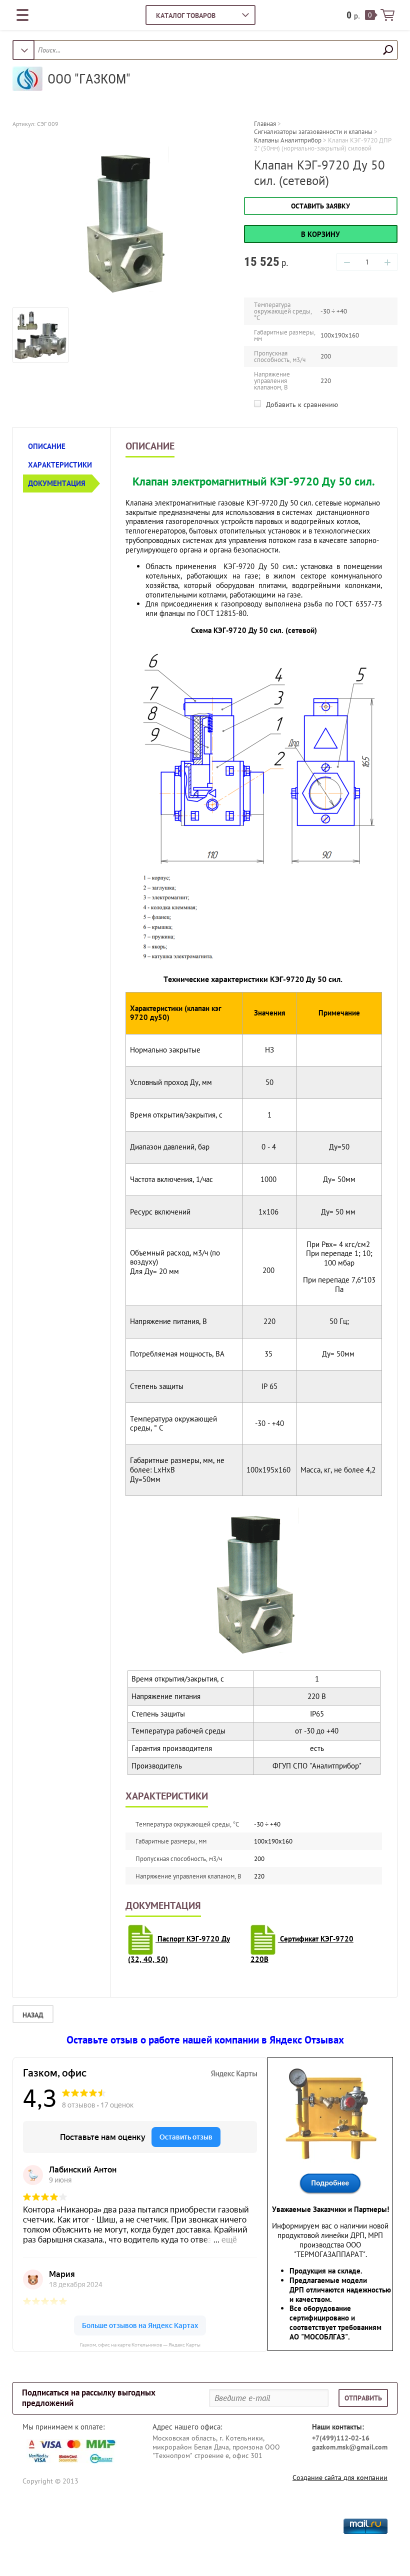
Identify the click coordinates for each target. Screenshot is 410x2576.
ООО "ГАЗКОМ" (89, 79)
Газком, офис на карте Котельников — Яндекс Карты (140, 2345)
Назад (33, 2015)
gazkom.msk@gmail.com (350, 2447)
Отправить (363, 2398)
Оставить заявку (320, 206)
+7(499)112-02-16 (341, 2438)
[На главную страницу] (27, 80)
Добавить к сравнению (301, 404)
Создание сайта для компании (340, 2477)
